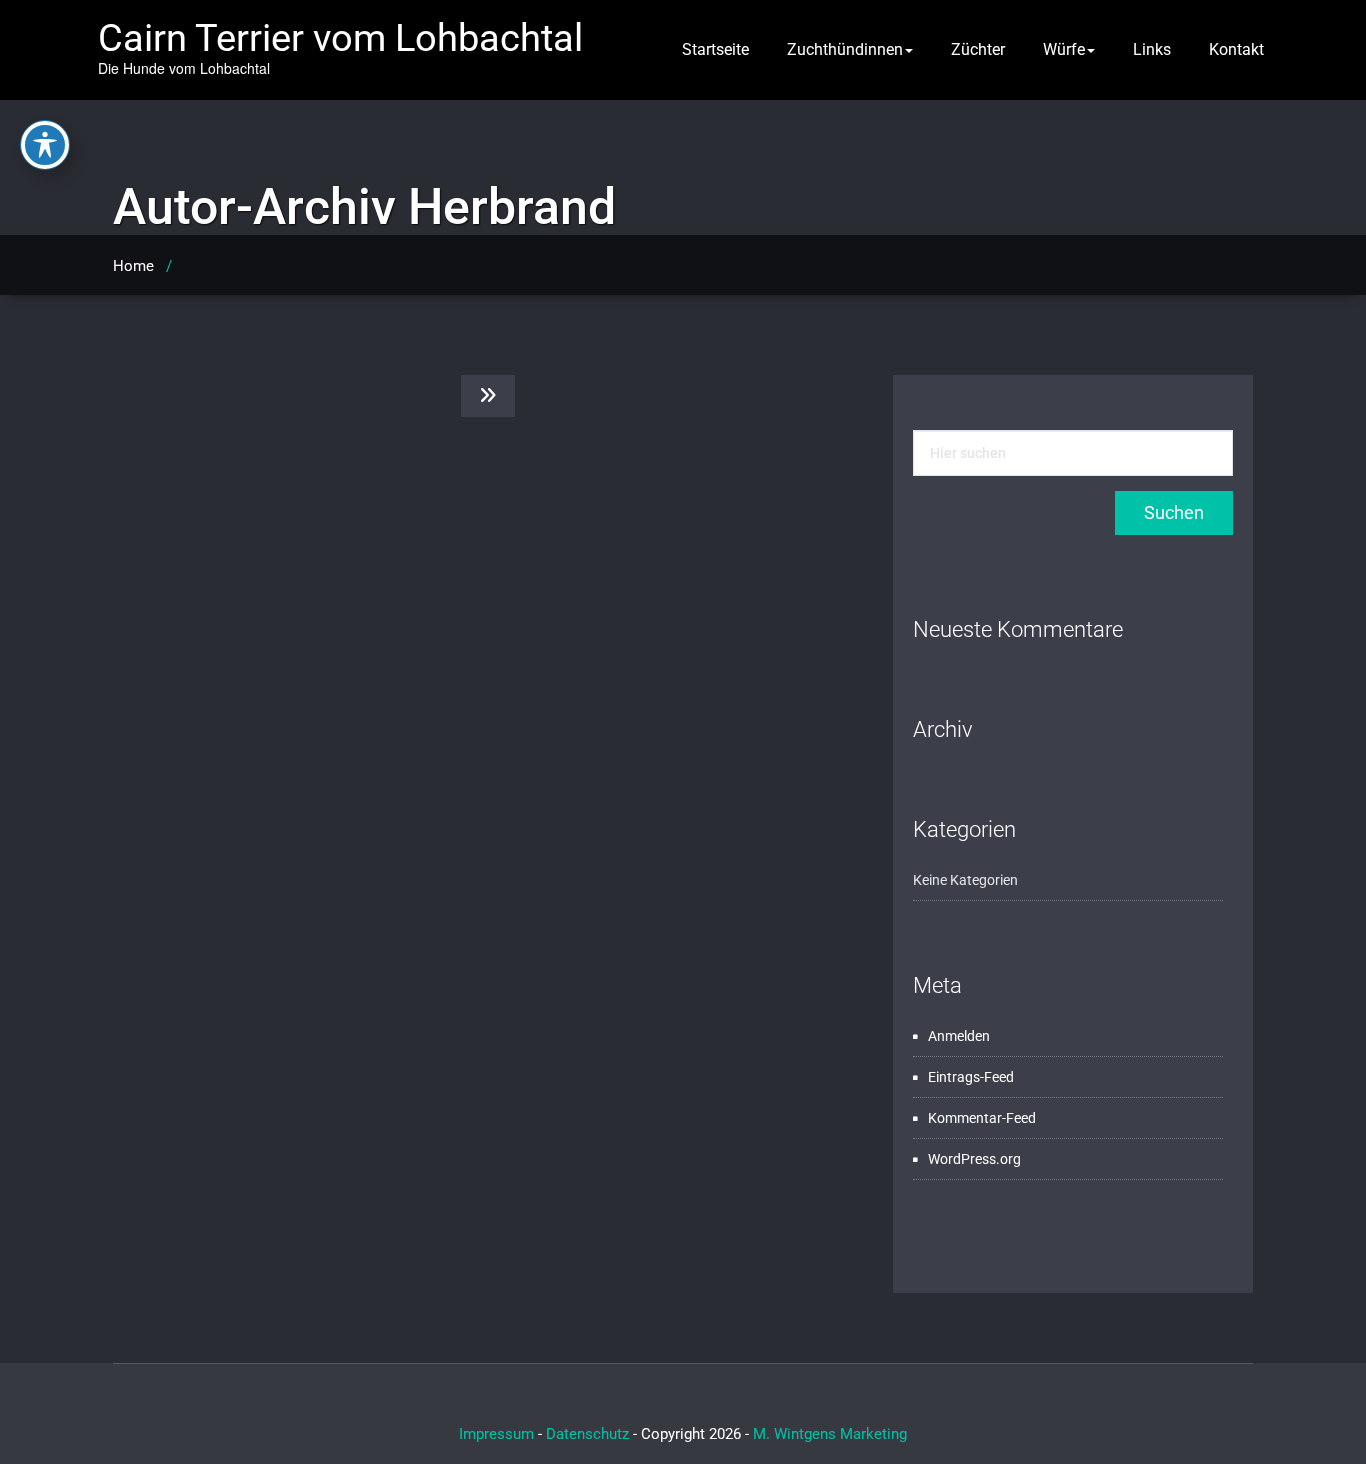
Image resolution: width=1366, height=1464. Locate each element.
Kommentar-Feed (982, 1118)
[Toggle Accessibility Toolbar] (45, 145)
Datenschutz (587, 1434)
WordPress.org (974, 1159)
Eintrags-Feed (971, 1077)
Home (133, 266)
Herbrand (512, 207)
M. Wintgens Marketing (830, 1434)
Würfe (1064, 49)
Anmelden (959, 1036)
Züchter (978, 49)
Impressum (496, 1434)
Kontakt (1236, 49)
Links (1152, 49)
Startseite (715, 49)
